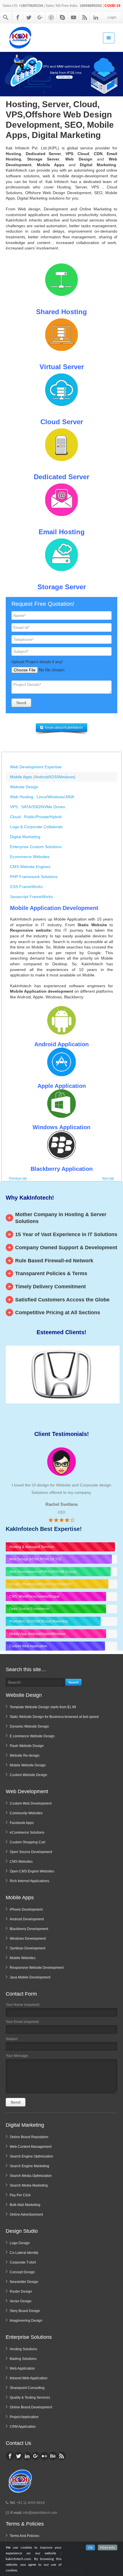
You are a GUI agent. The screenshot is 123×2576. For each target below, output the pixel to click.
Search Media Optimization (31, 2176)
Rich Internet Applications (29, 1881)
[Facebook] (18, 17)
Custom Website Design (28, 1775)
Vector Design (21, 2301)
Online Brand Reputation (29, 2137)
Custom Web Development (31, 1803)
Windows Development (28, 1939)
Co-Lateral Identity (24, 2253)
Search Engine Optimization (31, 2156)
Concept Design (22, 2272)
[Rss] (85, 17)
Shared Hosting (61, 312)
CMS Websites (21, 1862)
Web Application (22, 2368)
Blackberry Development (29, 1929)
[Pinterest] (51, 17)
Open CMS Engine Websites (32, 1871)
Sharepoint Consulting (27, 2388)
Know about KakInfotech (64, 728)
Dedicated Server (61, 477)
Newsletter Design (24, 2282)
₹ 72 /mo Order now (64, 77)
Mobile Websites (23, 1958)
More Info (108, 2547)
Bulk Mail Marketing (25, 2205)
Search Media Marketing (29, 2185)
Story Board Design (25, 2311)
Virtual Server (62, 367)
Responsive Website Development (37, 1968)
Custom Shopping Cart (27, 1842)
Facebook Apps (22, 1823)
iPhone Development (26, 1909)
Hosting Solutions (23, 2349)
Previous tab (18, 1178)
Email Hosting (62, 532)
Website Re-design (25, 1756)
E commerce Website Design (32, 1736)
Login (112, 17)
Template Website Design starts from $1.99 (43, 1707)
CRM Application (23, 2427)
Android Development (27, 1919)
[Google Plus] (40, 17)
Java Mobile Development (30, 1977)
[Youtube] (74, 17)
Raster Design (21, 2291)
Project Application (24, 2417)
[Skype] (62, 17)
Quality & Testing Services (30, 2398)
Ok (90, 2547)
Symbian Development (27, 1948)
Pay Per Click (20, 2195)
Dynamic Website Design (29, 1726)
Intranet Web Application (29, 2378)
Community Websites (26, 1813)
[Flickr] (44, 2456)
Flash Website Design (27, 1746)
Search (74, 1682)
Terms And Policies (24, 2536)
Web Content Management (31, 2147)
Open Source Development (31, 1852)
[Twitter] (29, 17)
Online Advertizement (26, 2215)
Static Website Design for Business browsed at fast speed (54, 1717)
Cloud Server (62, 422)
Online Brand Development (31, 2407)
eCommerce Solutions (27, 1833)
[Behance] (53, 2456)
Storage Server (62, 587)
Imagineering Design (26, 2321)
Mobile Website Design (28, 1765)
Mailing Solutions (23, 2359)
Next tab (108, 1178)
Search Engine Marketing (29, 2166)
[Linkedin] (96, 17)
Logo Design (20, 2243)
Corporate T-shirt (23, 2262)
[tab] (61, 767)
